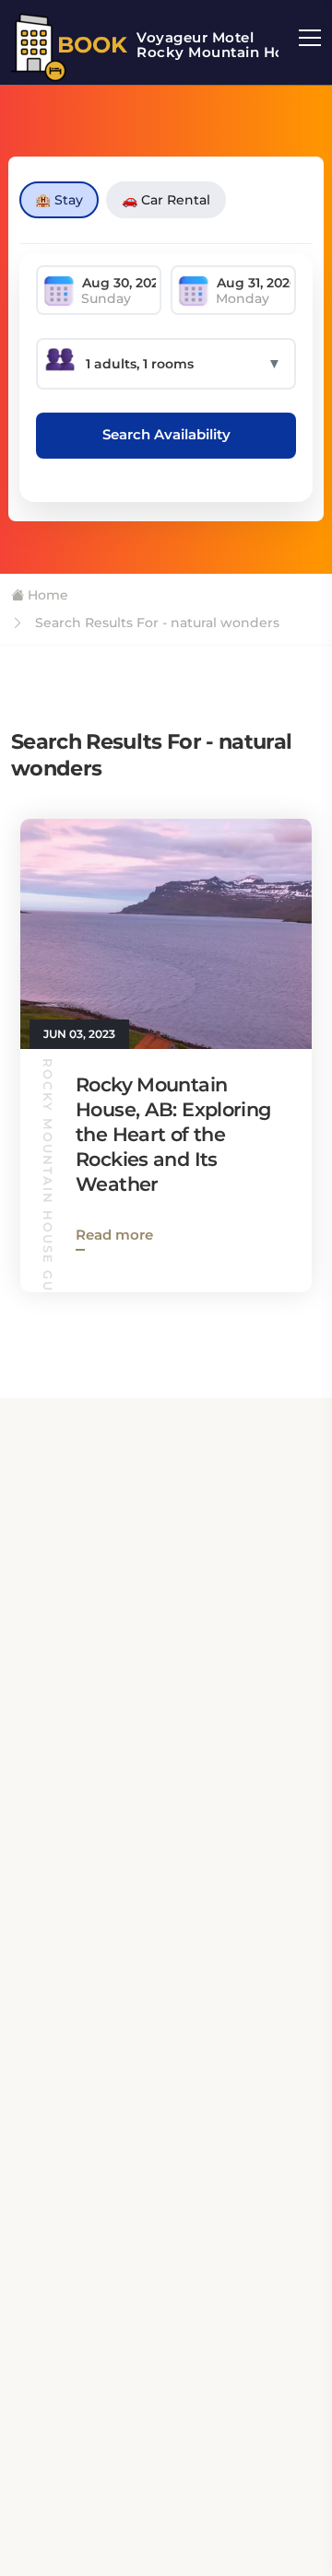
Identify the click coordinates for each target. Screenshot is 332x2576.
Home (46, 595)
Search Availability (166, 434)
